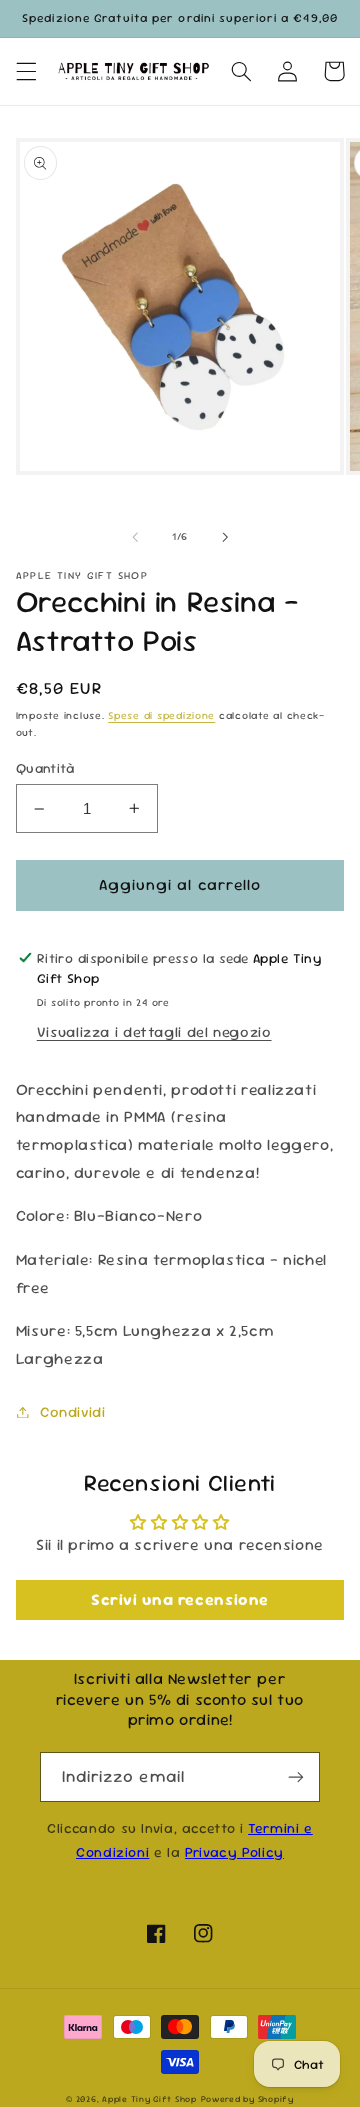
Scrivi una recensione (180, 1599)
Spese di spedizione (161, 715)
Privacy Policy (234, 1852)
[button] (26, 71)
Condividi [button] (73, 1411)
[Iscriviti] (296, 1776)
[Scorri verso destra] (225, 537)
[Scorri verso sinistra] (135, 537)
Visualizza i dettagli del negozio (154, 1031)
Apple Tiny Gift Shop (149, 2099)
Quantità (45, 768)
